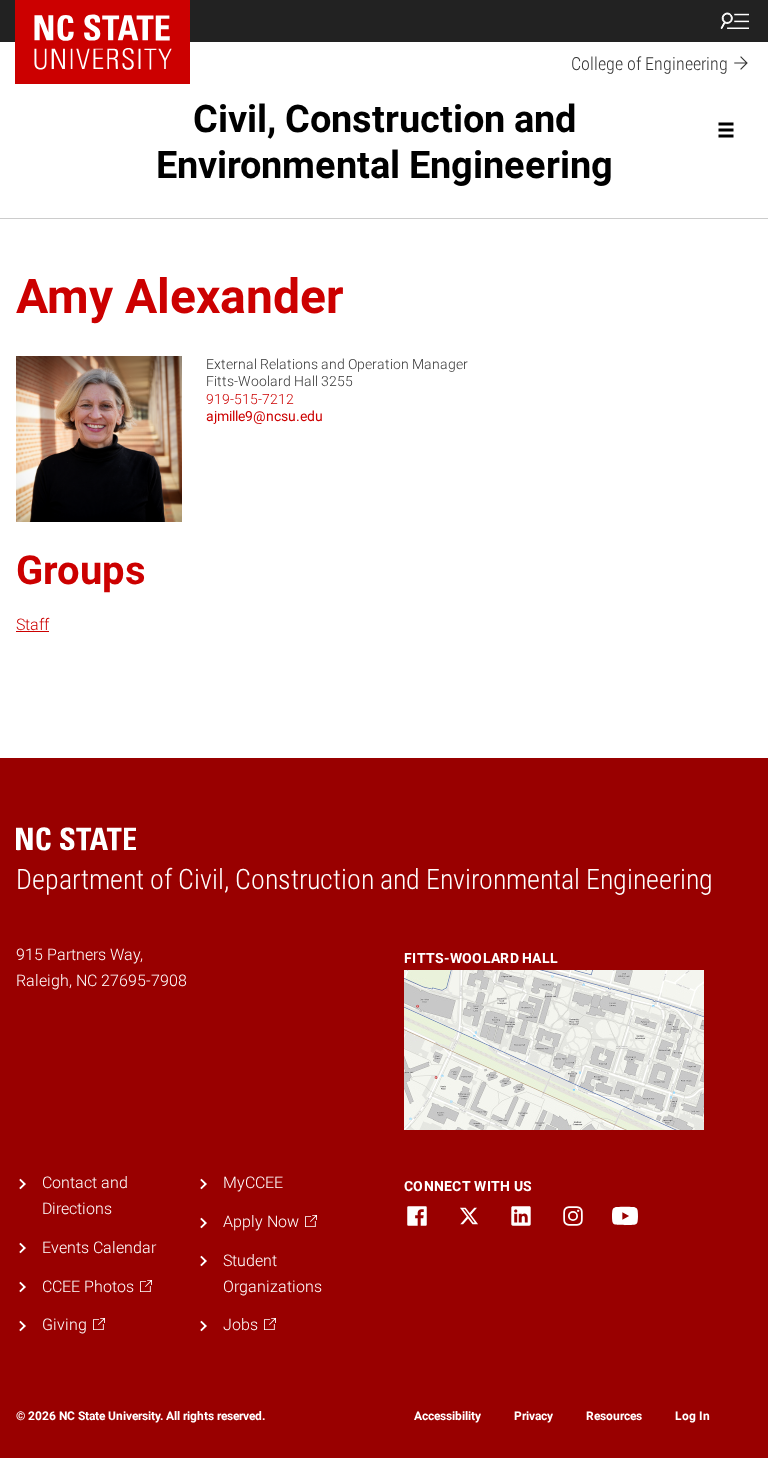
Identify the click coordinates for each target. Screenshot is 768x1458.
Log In (692, 1416)
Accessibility (447, 1416)
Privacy (533, 1416)
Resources (614, 1416)
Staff (32, 624)
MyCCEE (253, 1182)
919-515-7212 (250, 399)
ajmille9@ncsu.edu (264, 416)
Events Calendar (99, 1247)
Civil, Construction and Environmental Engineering (384, 142)
